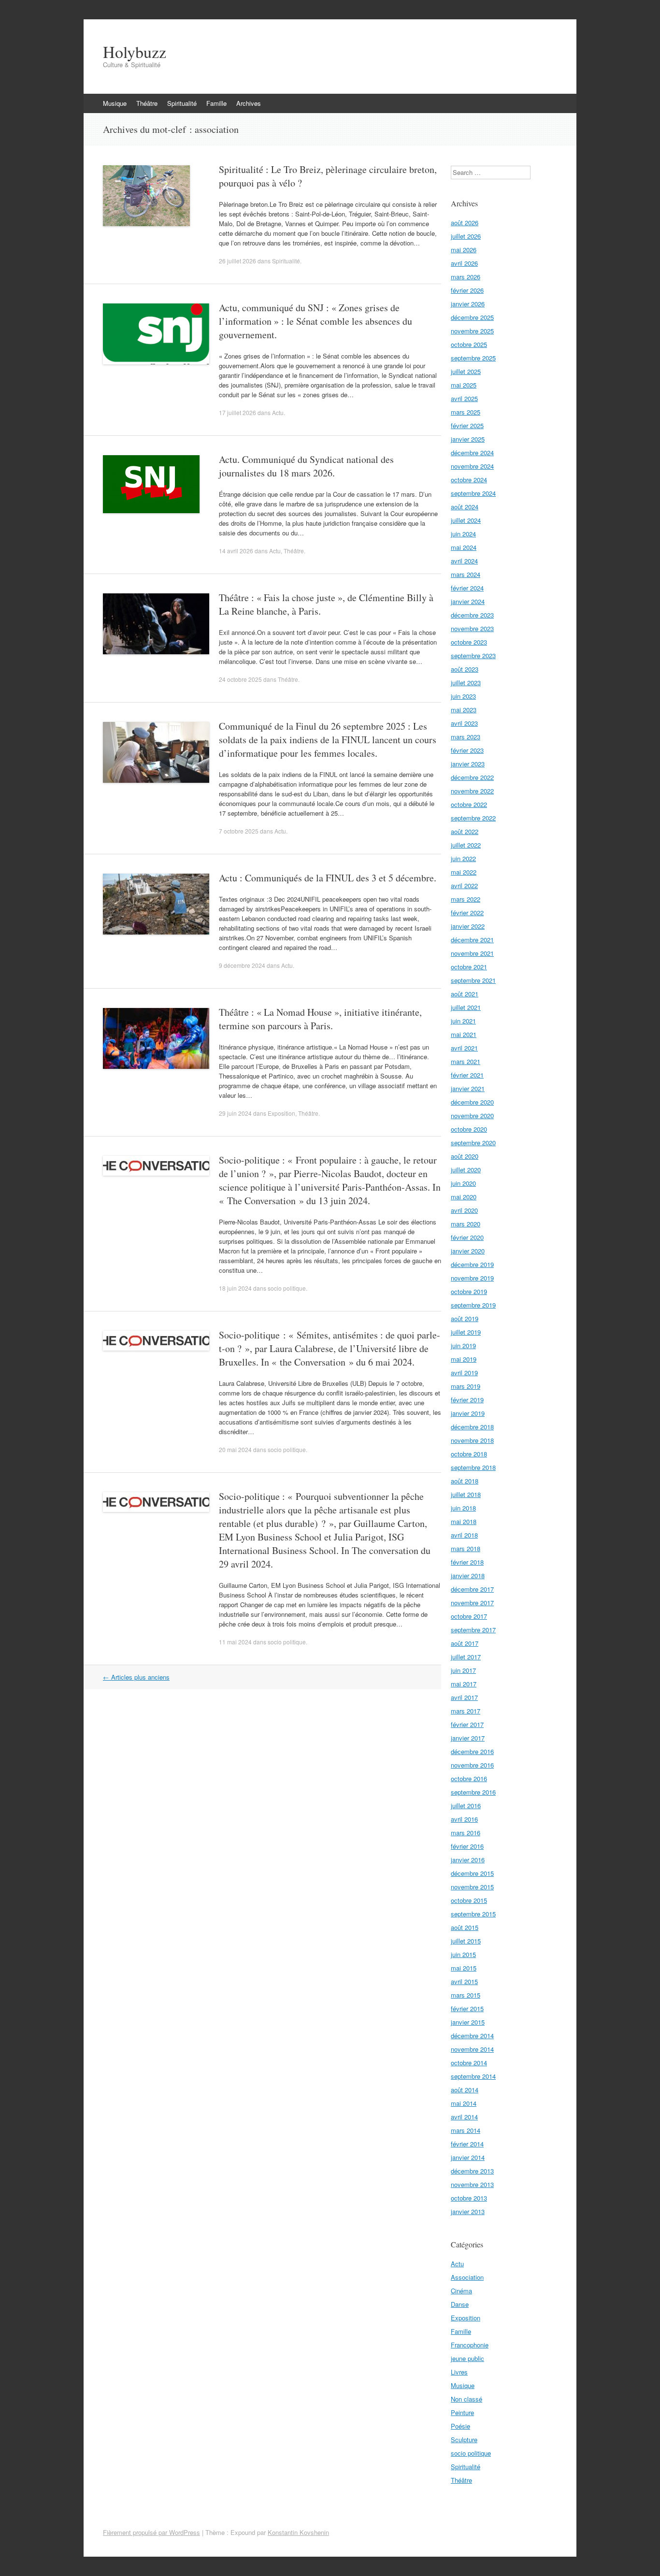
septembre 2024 (473, 493)
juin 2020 (463, 1183)
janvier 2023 (468, 764)
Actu (278, 412)
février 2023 (467, 750)
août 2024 (465, 507)
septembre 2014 (473, 2076)
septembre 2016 (473, 1792)
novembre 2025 (472, 331)
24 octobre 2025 (240, 679)
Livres (459, 2372)
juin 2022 (463, 858)
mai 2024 (464, 547)
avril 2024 (464, 561)
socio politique (287, 1288)
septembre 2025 (473, 358)
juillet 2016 (466, 1806)
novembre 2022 (472, 791)
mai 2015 (464, 1968)
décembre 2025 (472, 317)
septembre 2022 (473, 818)
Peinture (462, 2412)
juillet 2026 (466, 236)
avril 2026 (464, 263)
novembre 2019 (472, 1278)
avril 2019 (464, 1373)
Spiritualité (182, 103)
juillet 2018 (466, 1494)
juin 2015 (463, 1954)
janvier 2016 (468, 1860)
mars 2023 (466, 737)
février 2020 (467, 1237)
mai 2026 (464, 250)
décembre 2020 (472, 1102)
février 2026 (467, 290)
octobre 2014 (469, 2063)
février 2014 (467, 2144)
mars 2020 (466, 1224)
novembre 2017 (472, 1603)
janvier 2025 (468, 439)
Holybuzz (135, 52)
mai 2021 (464, 1034)
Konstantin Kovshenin (298, 2532)
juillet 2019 (466, 1332)
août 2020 (465, 1156)
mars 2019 (466, 1386)
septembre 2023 (473, 655)
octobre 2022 (469, 804)
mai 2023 (464, 710)
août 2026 (465, 223)
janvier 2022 (468, 926)
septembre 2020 (473, 1143)
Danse (460, 2304)
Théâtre (147, 103)
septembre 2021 (473, 980)
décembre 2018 (472, 1427)
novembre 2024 (472, 466)
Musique (115, 103)
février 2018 (467, 1562)
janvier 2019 (468, 1413)
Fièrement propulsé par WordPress (151, 2532)
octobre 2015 (469, 1900)
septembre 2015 (473, 1914)
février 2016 (467, 1846)
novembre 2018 (472, 1440)
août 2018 (465, 1481)
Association (467, 2277)
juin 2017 (463, 1670)
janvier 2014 (468, 2157)
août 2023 (465, 669)
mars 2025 (466, 412)
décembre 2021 (472, 940)
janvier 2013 (468, 2211)
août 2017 (465, 1643)
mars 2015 (466, 1995)
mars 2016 (466, 1833)
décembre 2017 (472, 1589)
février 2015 (467, 2008)
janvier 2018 (468, 1576)
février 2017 (467, 1724)
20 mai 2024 (235, 1449)
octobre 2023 (469, 642)
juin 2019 (463, 1346)
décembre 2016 (472, 1751)
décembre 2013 (472, 2171)
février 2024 (467, 588)
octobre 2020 (469, 1129)
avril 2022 (464, 885)
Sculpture (464, 2439)
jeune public (467, 2358)
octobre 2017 (469, 1616)
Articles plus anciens (136, 1677)
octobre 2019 (469, 1291)
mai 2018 (464, 1521)
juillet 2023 (466, 683)
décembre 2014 (472, 2036)
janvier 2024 (468, 601)
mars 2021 (466, 1061)
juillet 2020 (466, 1170)
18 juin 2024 (235, 1288)
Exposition (281, 1113)
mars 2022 (466, 899)
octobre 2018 (469, 1454)
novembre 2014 (472, 2049)
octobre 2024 (469, 480)
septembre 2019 (473, 1305)
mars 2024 (466, 574)
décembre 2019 (472, 1264)
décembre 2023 (472, 615)
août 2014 (465, 2090)
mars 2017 (466, 1711)
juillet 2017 (466, 1657)
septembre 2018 (473, 1467)
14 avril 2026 (236, 551)
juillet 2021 (466, 1007)
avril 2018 (464, 1535)
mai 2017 (464, 1684)
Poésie (460, 2426)
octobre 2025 (469, 344)
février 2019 (467, 1400)
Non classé (466, 2399)
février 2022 (467, 913)
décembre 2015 (472, 1873)
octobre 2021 (469, 967)
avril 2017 (464, 1697)
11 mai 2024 (235, 1642)
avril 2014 (464, 2117)
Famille (216, 103)
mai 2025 (464, 385)
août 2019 (465, 1318)
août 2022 (465, 831)
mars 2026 (466, 277)
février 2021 (467, 1075)
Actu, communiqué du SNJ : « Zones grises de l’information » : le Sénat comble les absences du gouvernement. (316, 321)
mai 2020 (464, 1197)
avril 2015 (464, 1981)
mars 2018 (466, 1548)
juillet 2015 (466, 1941)
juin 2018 (463, 1508)
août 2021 (465, 994)
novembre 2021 (472, 953)
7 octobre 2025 (239, 831)
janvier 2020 (468, 1251)
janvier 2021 (468, 1088)
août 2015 (465, 1927)
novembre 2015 (472, 1887)
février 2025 (467, 425)
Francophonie (470, 2345)
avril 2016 (464, 1819)
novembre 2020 (472, 1115)
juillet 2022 (466, 845)
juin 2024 (463, 534)
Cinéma (461, 2291)
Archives (249, 103)
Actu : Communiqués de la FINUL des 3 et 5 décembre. (328, 878)
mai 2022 (464, 872)
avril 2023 (464, 723)
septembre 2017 (473, 1630)
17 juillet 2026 (237, 412)
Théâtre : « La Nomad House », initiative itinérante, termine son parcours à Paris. (320, 1019)
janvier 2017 (468, 1738)
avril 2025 (464, 398)
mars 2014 (466, 2130)
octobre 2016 (469, 1778)
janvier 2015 (468, 2022)
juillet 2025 (466, 371)
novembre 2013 (472, 2184)
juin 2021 (463, 1021)
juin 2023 (463, 696)
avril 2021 (464, 1048)
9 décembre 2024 (242, 965)
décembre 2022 (472, 777)
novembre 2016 (472, 1765)
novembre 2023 (472, 628)
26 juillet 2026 (237, 261)
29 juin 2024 (235, 1113)
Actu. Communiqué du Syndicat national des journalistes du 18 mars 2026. (306, 466)
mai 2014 (464, 2103)
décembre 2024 (472, 453)
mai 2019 (464, 1359)
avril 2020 (464, 1210)
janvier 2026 (468, 304)
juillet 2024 (466, 520)
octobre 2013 (469, 2198)
